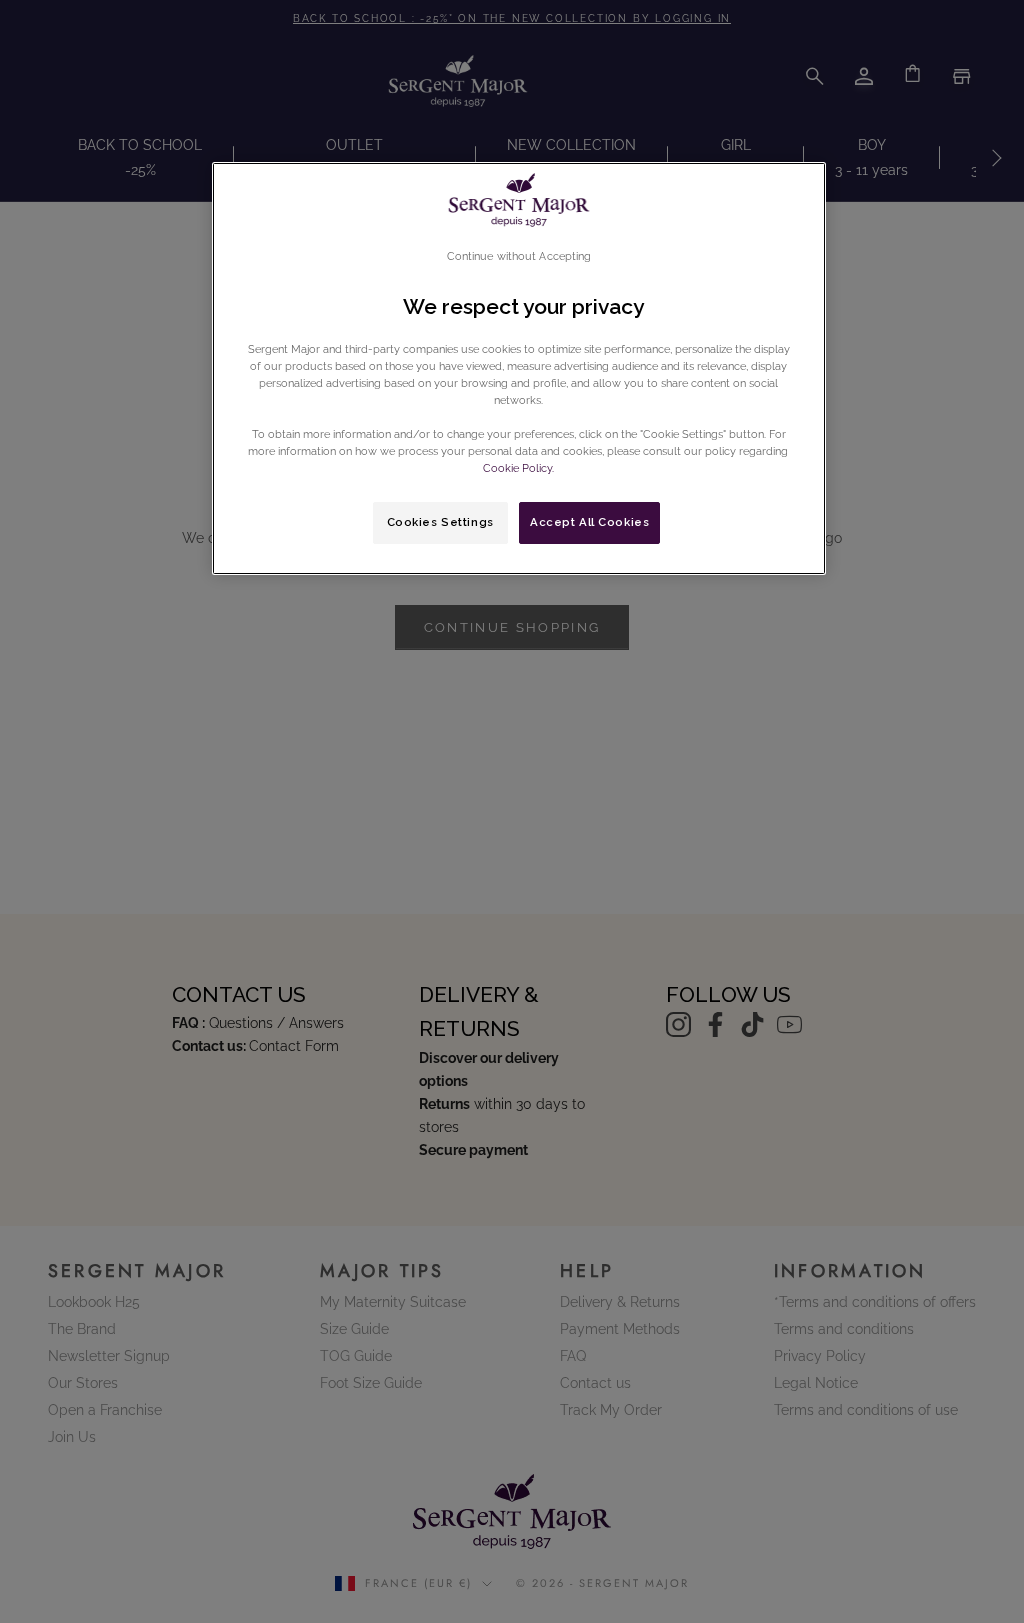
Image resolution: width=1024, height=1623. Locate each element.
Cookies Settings (440, 522)
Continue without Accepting (519, 256)
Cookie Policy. (518, 468)
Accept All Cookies (589, 522)
